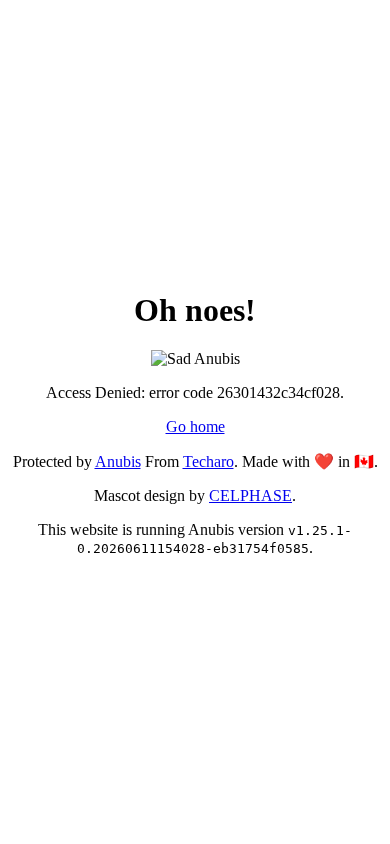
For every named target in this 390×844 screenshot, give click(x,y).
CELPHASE (250, 495)
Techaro (208, 461)
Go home (195, 426)
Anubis (118, 461)
